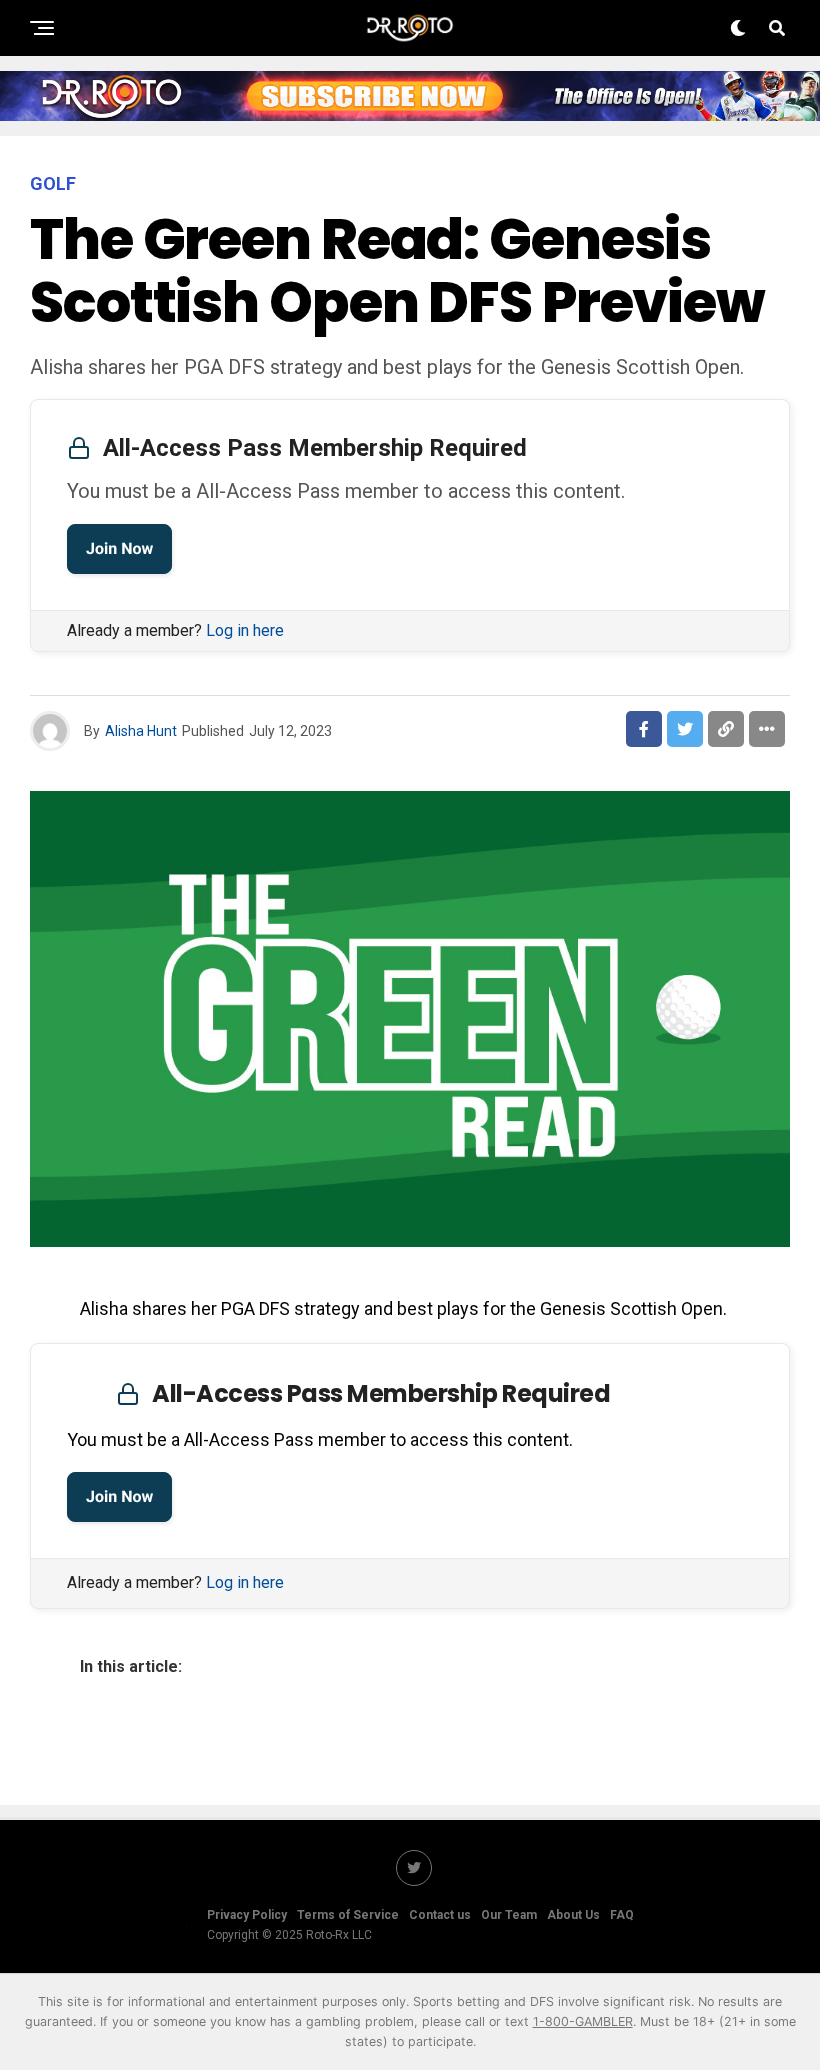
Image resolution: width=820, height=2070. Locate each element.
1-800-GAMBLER (583, 2021)
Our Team (509, 1915)
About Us (573, 1915)
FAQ (622, 1915)
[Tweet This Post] (685, 729)
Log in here (245, 630)
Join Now (119, 548)
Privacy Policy (247, 1915)
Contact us (440, 1915)
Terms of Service (348, 1915)
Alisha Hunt (141, 731)
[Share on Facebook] (644, 729)
